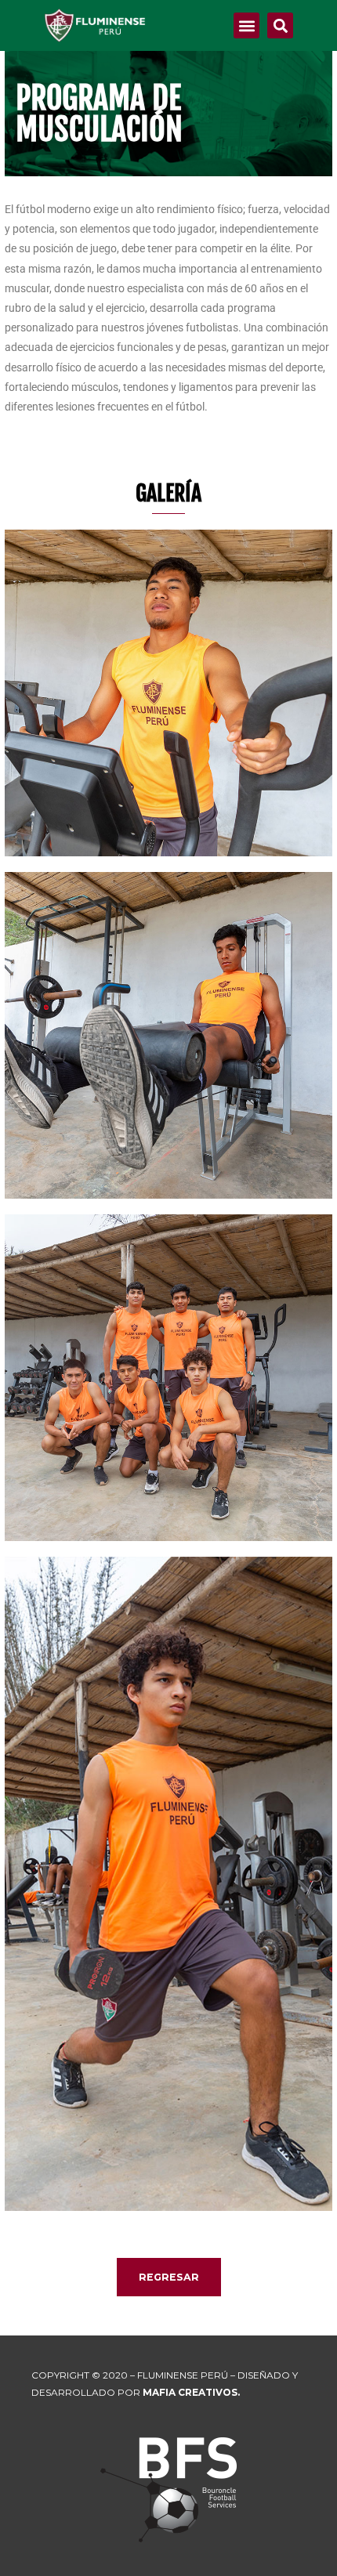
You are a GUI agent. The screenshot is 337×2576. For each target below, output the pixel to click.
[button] (246, 25)
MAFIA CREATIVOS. (191, 2392)
